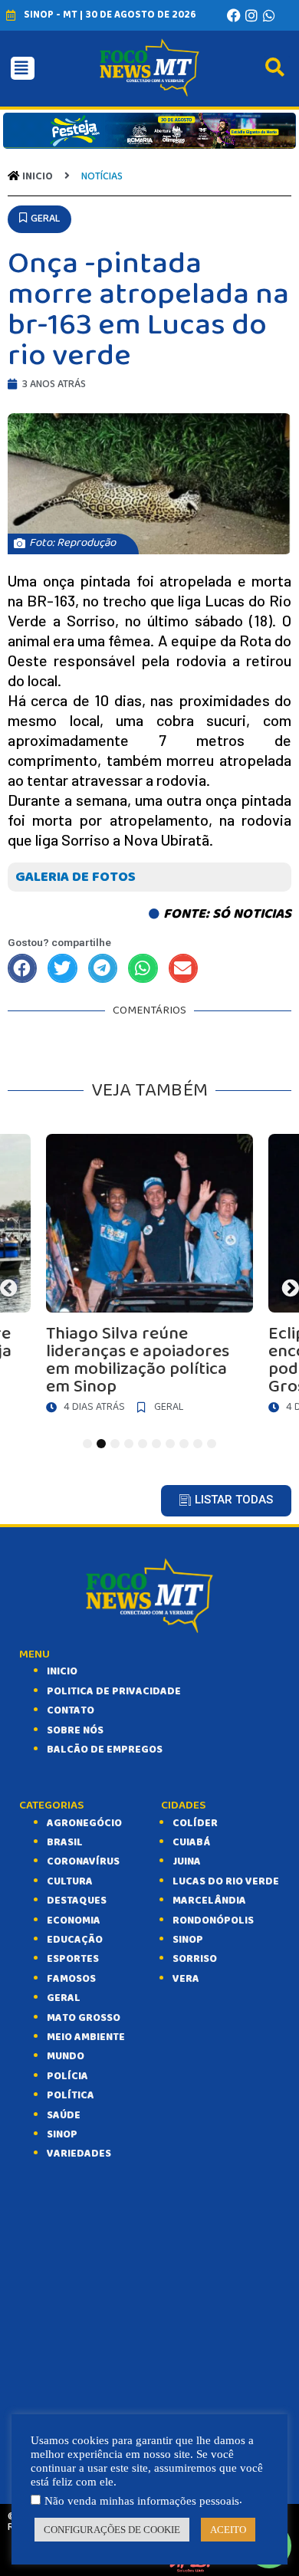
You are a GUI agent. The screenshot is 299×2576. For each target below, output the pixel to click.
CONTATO (71, 1710)
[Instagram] (251, 15)
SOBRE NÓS (75, 1730)
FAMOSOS (71, 1979)
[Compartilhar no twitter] (62, 968)
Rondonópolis (213, 1921)
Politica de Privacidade (114, 1691)
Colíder (195, 1823)
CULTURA (70, 1881)
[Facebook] (234, 15)
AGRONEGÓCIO (84, 1823)
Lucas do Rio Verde (226, 1881)
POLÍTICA (71, 2095)
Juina (187, 1861)
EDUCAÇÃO (75, 1940)
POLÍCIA (67, 2076)
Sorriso (195, 1959)
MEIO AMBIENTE (86, 2037)
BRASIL (65, 1842)
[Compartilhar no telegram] (103, 968)
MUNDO (66, 2056)
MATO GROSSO (84, 2018)
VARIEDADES (79, 2154)
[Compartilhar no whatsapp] (143, 968)
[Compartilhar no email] (183, 968)
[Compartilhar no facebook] (22, 968)
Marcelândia (209, 1901)
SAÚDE (64, 2115)
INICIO (62, 1671)
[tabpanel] (149, 1278)
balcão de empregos (105, 1750)
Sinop (188, 1940)
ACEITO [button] (228, 2530)
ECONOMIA (74, 1921)
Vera (186, 1979)
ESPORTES (73, 1959)
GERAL (64, 1998)
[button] (39, 219)
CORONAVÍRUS (83, 1861)
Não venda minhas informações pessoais (142, 2501)
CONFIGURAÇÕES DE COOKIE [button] (112, 2530)
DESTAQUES (77, 1901)
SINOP (62, 2134)
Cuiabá (191, 1842)
